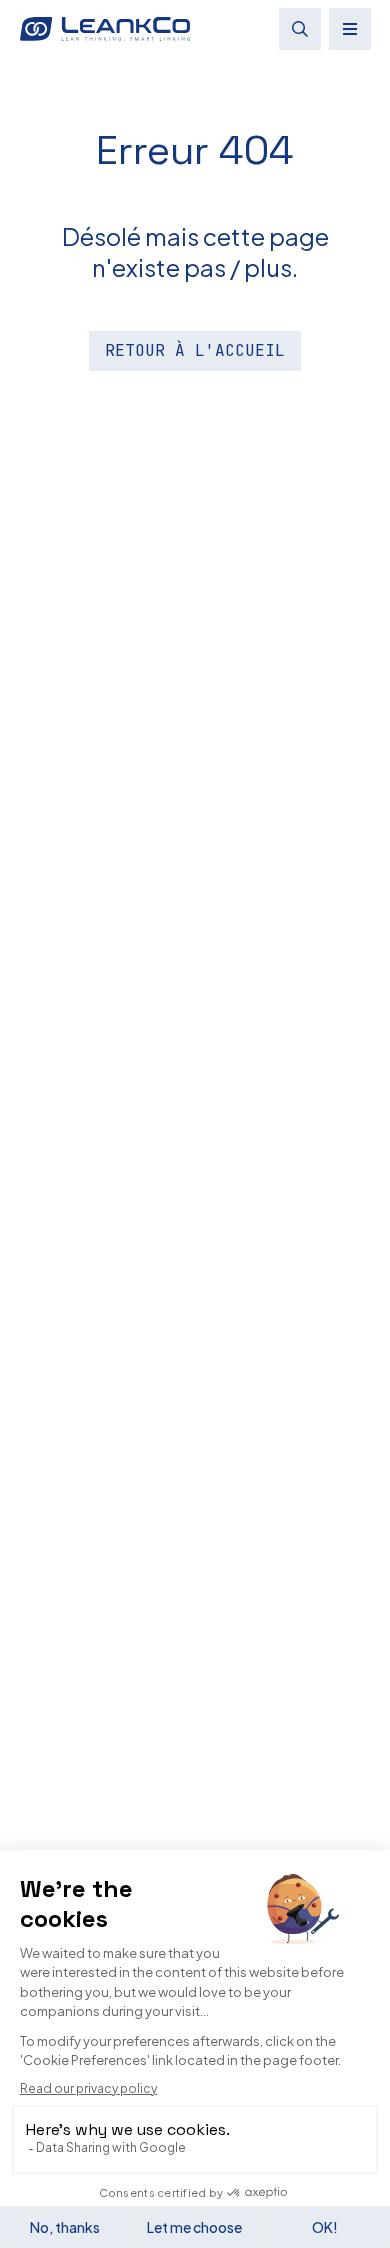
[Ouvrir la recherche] (300, 29)
